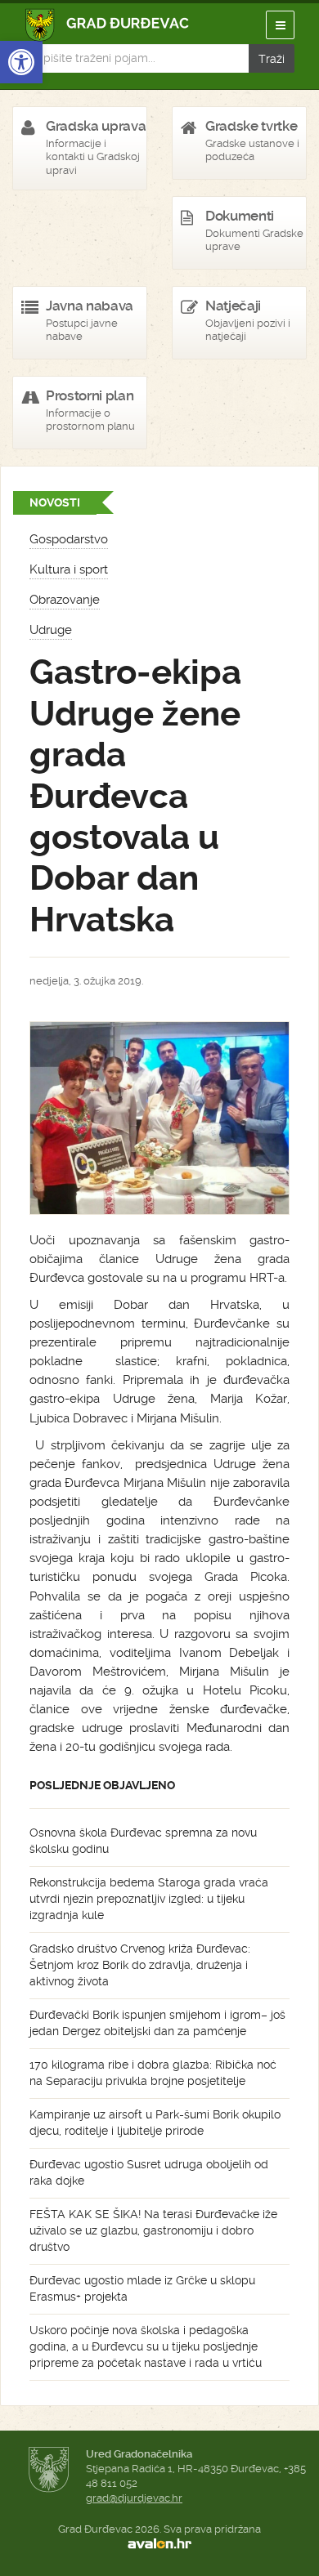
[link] (21, 62)
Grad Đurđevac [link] (108, 25)
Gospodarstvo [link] (69, 539)
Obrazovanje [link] (65, 600)
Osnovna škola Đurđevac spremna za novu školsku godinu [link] (143, 1841)
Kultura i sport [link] (69, 569)
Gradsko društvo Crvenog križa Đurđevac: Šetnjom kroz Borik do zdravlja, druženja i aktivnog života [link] (140, 1965)
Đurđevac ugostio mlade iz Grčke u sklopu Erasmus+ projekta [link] (142, 2288)
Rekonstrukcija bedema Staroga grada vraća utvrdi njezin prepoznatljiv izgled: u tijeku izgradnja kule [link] (149, 1899)
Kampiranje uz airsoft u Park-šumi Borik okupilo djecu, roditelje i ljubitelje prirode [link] (155, 2123)
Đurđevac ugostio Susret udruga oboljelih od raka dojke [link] (149, 2172)
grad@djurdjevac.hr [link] (134, 2498)
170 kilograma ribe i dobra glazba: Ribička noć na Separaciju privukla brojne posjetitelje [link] (153, 2073)
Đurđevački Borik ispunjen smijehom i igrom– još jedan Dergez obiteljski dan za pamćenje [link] (157, 2023)
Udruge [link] (51, 630)
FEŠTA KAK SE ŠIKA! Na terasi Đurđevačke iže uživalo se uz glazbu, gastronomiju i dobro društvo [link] (153, 2230)
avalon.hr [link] (159, 2544)
